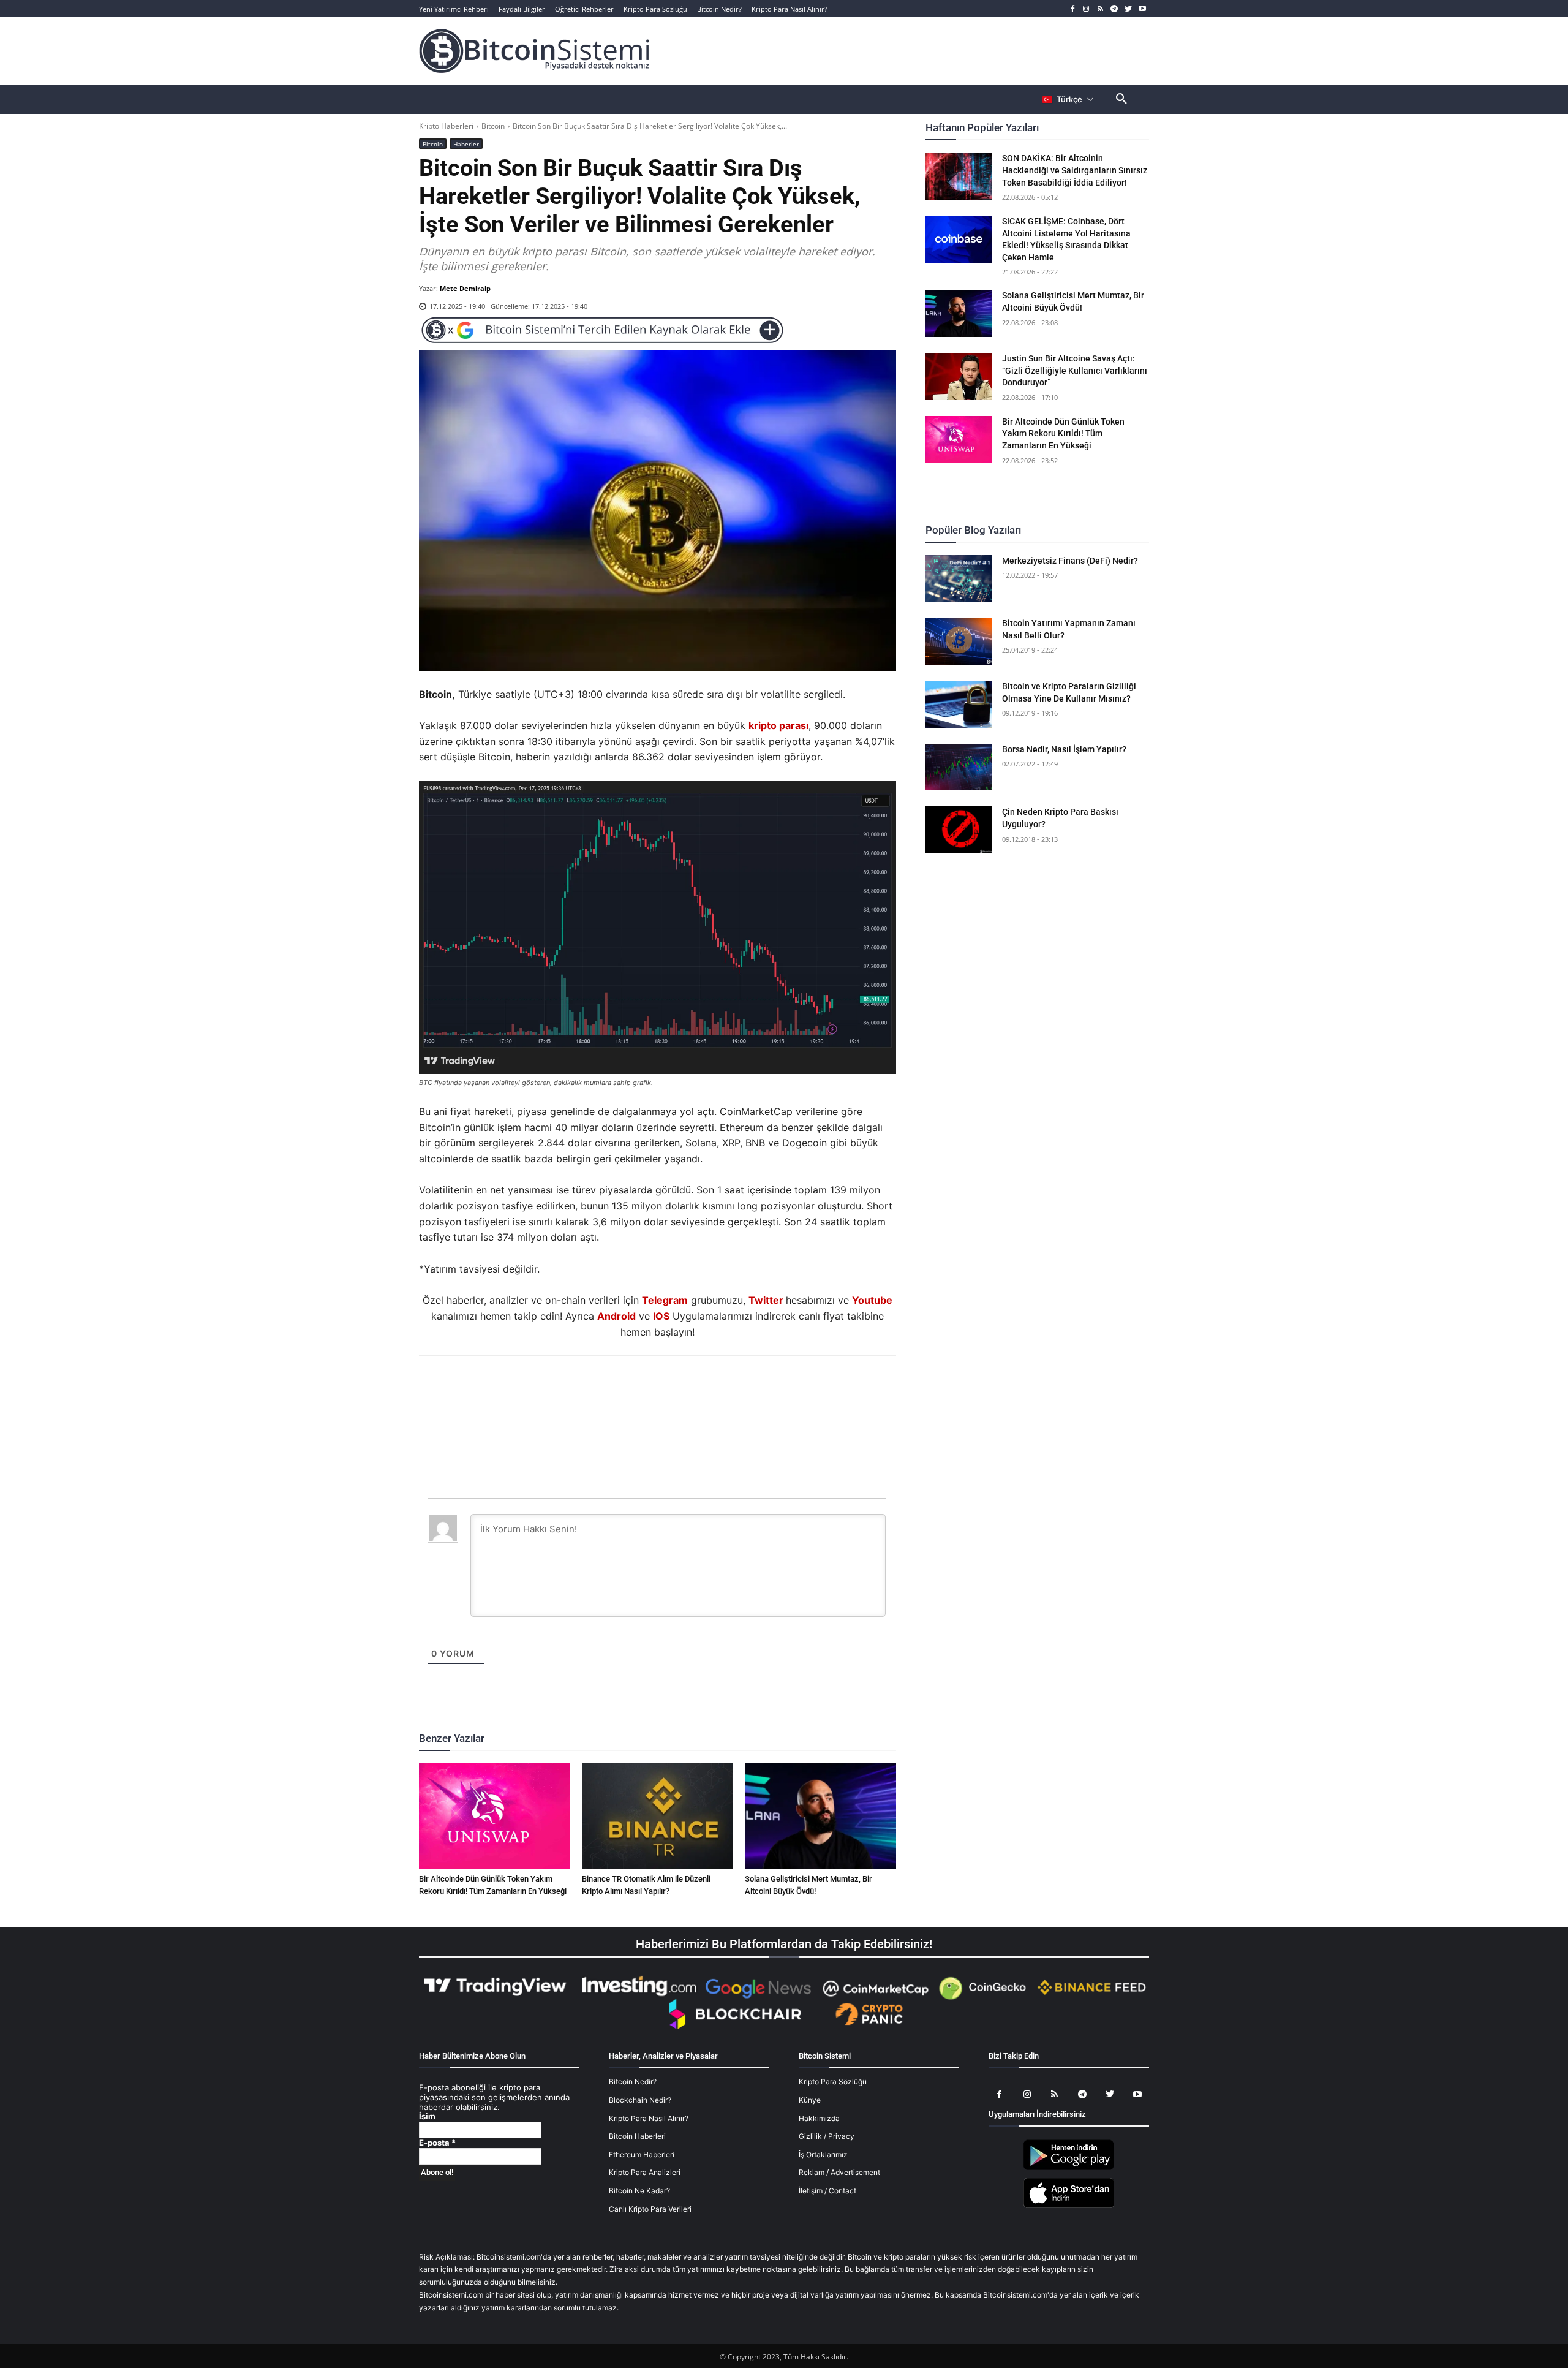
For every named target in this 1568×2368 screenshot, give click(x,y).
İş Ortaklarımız (823, 2154)
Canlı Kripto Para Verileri (650, 2209)
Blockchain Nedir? (640, 2100)
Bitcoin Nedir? (633, 2082)
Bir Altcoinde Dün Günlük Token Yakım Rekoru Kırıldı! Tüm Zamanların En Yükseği (1063, 433)
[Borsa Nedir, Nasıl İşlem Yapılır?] (959, 767)
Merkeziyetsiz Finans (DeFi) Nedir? (1070, 561)
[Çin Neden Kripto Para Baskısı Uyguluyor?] (959, 830)
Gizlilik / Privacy (827, 2137)
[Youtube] (1142, 9)
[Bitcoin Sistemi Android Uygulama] (1069, 2169)
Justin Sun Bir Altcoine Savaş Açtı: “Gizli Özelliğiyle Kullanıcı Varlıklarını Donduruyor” (1075, 370)
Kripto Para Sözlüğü (833, 2082)
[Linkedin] (671, 1389)
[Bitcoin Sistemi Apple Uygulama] (1069, 2206)
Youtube (872, 1300)
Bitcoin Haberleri (637, 2137)
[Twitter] (1128, 9)
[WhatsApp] (643, 1389)
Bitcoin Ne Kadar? (639, 2191)
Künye (810, 2100)
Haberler (466, 144)
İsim (427, 2117)
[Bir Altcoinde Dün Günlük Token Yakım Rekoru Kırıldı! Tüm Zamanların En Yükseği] (494, 1816)
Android (616, 1316)
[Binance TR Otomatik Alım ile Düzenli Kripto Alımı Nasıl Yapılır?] (657, 1816)
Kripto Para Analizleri (645, 2173)
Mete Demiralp (465, 288)
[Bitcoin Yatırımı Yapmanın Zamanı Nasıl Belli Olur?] (959, 641)
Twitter (766, 1300)
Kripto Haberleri (446, 126)
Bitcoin (493, 126)
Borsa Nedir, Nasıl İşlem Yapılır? (1064, 749)
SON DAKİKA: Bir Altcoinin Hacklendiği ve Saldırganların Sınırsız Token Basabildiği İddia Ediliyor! (1075, 170)
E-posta (437, 2143)
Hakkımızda (819, 2118)
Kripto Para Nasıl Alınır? (649, 2118)
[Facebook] (1072, 9)
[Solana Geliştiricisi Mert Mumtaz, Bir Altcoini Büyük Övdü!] (820, 1816)
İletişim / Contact (827, 2191)
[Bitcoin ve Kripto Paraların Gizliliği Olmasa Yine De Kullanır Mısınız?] (959, 704)
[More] (728, 1389)
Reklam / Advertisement (839, 2173)
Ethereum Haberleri (642, 2154)
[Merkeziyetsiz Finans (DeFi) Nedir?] (959, 579)
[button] (1121, 99)
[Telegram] (1114, 9)
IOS (661, 1316)
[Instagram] (1086, 9)
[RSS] (1100, 9)
